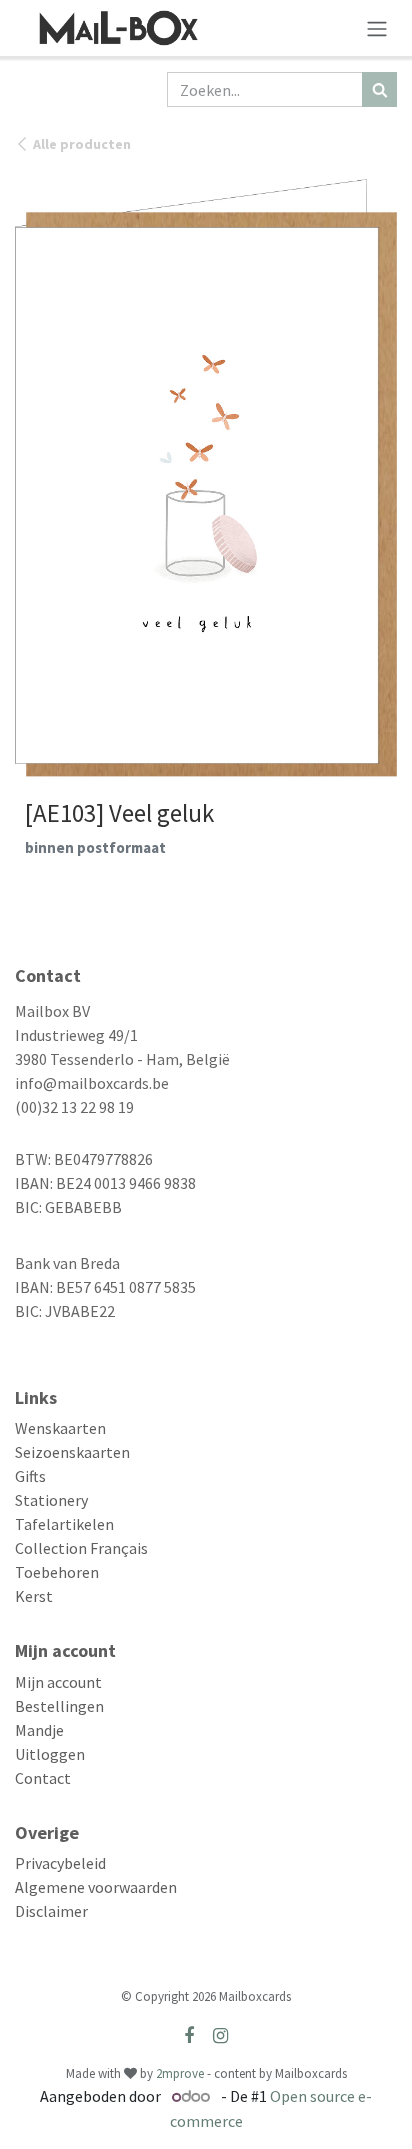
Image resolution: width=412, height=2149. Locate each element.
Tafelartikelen (64, 1524)
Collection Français (81, 1548)
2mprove (180, 2073)
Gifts (30, 1476)
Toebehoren (57, 1572)
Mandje (39, 1730)
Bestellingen (59, 1706)
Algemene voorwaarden (96, 1887)
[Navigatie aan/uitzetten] (377, 28)
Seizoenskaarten (72, 1452)
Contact (43, 1778)
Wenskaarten (60, 1428)
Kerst (34, 1596)
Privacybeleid (60, 1863)
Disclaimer (51, 1911)
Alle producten (82, 144)
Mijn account (58, 1682)
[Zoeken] (379, 89)
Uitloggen (50, 1754)
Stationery (51, 1500)
